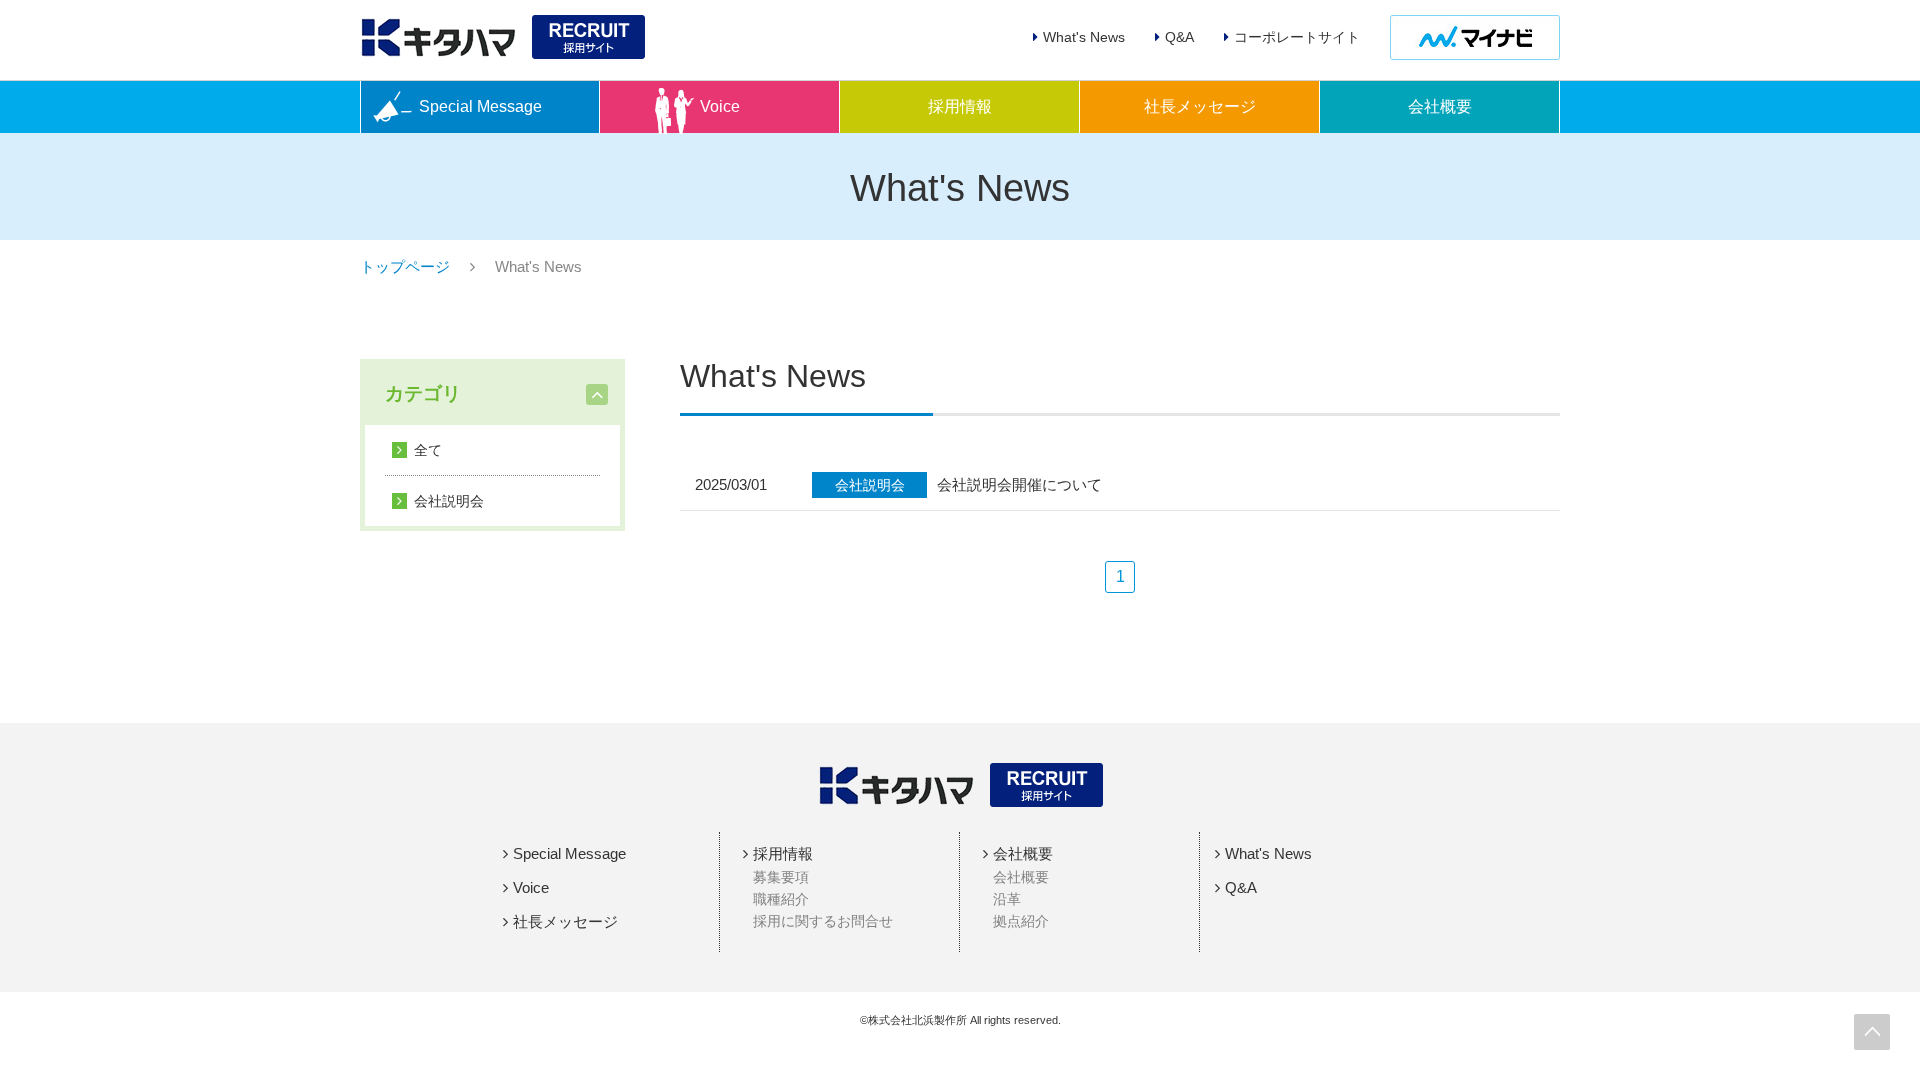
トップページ (405, 266)
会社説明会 (449, 501)
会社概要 (1440, 106)
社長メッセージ (1200, 106)
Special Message (480, 106)
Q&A (1241, 887)
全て (428, 450)
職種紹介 (781, 899)
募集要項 (781, 877)
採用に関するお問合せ (823, 921)
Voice (720, 106)
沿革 (1007, 899)
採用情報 (960, 106)
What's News (1268, 853)
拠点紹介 (1021, 921)
